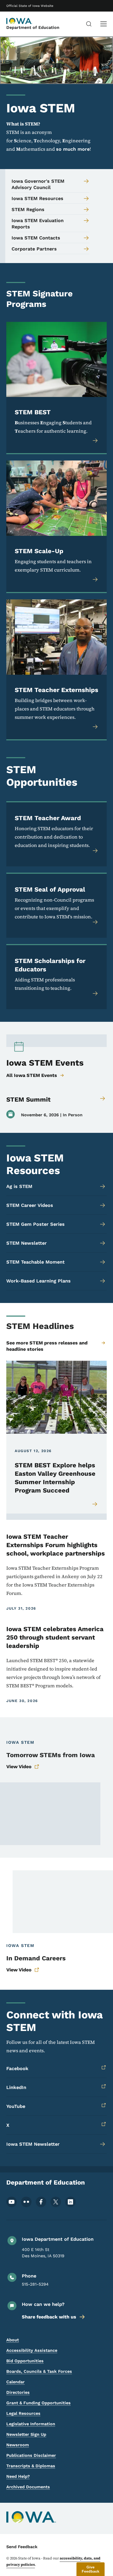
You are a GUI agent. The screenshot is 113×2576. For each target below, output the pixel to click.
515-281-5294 (35, 2284)
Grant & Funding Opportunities (38, 2403)
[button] (91, 2569)
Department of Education (33, 27)
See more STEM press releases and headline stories (47, 1346)
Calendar (16, 2382)
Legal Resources (23, 2413)
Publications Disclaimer (31, 2455)
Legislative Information (31, 2424)
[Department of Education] (19, 21)
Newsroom (18, 2445)
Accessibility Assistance (32, 2350)
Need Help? (18, 2476)
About (13, 2340)
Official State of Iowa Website (30, 6)
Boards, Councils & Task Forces (39, 2371)
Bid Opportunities (25, 2361)
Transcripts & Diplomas (31, 2466)
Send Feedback (22, 2547)
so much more (73, 149)
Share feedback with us (49, 2317)
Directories (18, 2392)
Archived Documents (28, 2487)
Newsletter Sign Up (26, 2434)
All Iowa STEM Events (32, 1075)
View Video (19, 1766)
